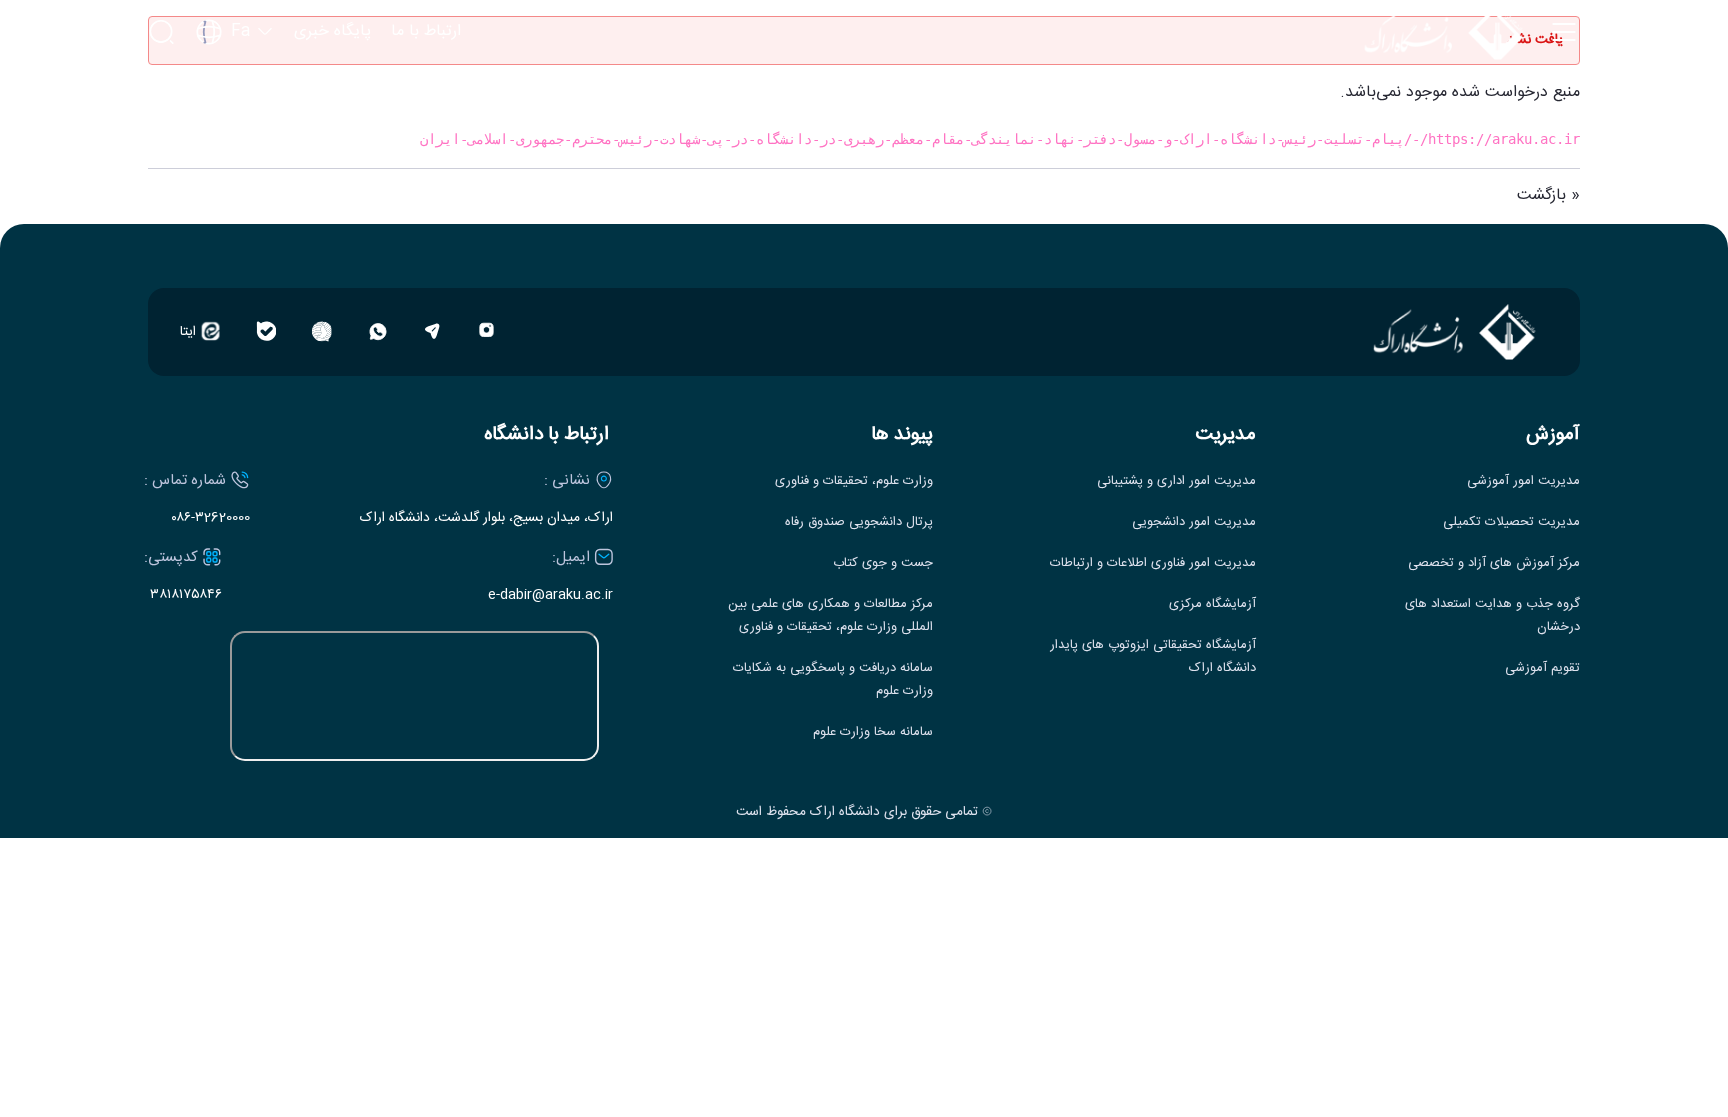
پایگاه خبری (332, 32)
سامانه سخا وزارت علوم (873, 732)
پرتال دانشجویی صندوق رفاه (859, 522)
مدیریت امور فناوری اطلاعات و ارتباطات (1153, 563)
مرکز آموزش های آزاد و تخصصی (1494, 563)
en (235, 89)
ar (235, 122)
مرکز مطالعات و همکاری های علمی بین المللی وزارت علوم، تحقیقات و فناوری (830, 616)
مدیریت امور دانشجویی (1194, 522)
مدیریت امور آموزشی (1523, 481)
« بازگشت (1548, 195)
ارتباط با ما (426, 32)
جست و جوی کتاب (883, 563)
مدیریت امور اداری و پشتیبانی (1176, 481)
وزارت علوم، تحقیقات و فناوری (854, 481)
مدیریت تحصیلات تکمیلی (1511, 522)
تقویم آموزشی (1542, 668)
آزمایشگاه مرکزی (1212, 604)
